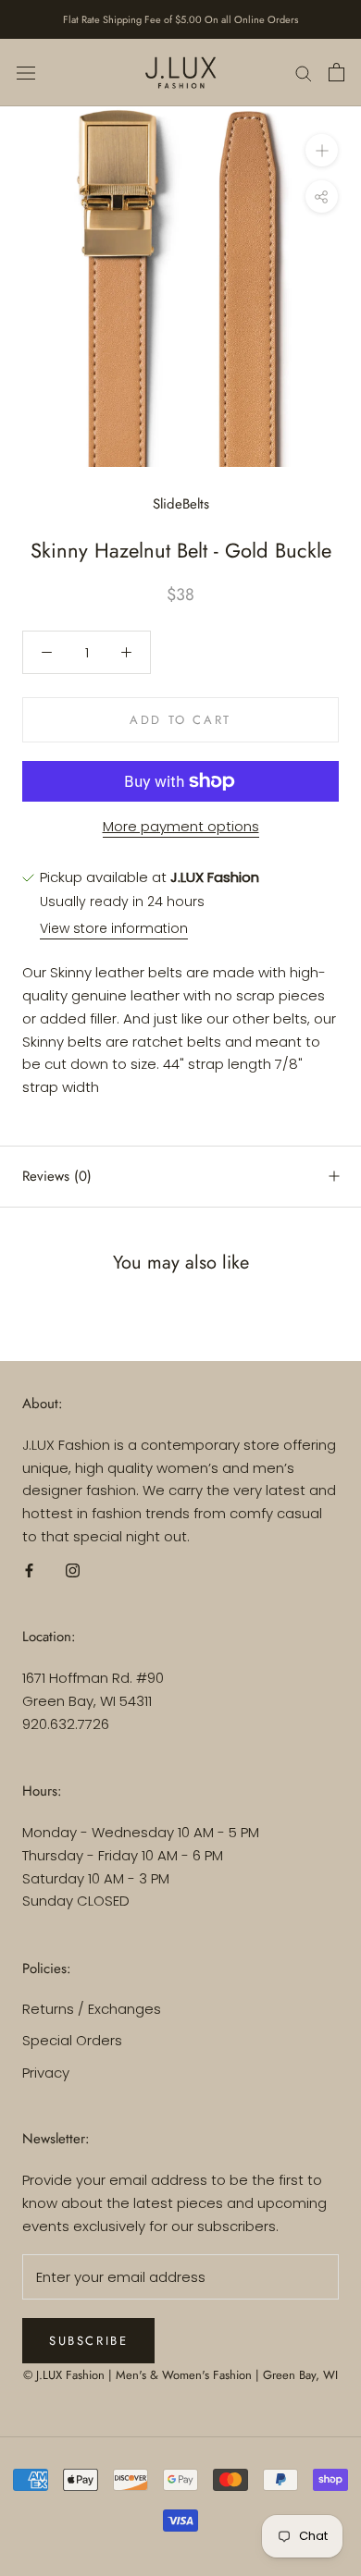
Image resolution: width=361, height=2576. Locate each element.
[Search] (304, 73)
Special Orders (72, 2040)
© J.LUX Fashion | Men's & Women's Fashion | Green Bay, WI (180, 2375)
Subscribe (88, 2341)
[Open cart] (336, 72)
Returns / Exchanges (92, 2009)
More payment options (181, 826)
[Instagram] (73, 1570)
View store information (114, 928)
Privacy (46, 2073)
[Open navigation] (26, 72)
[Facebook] (29, 1570)
